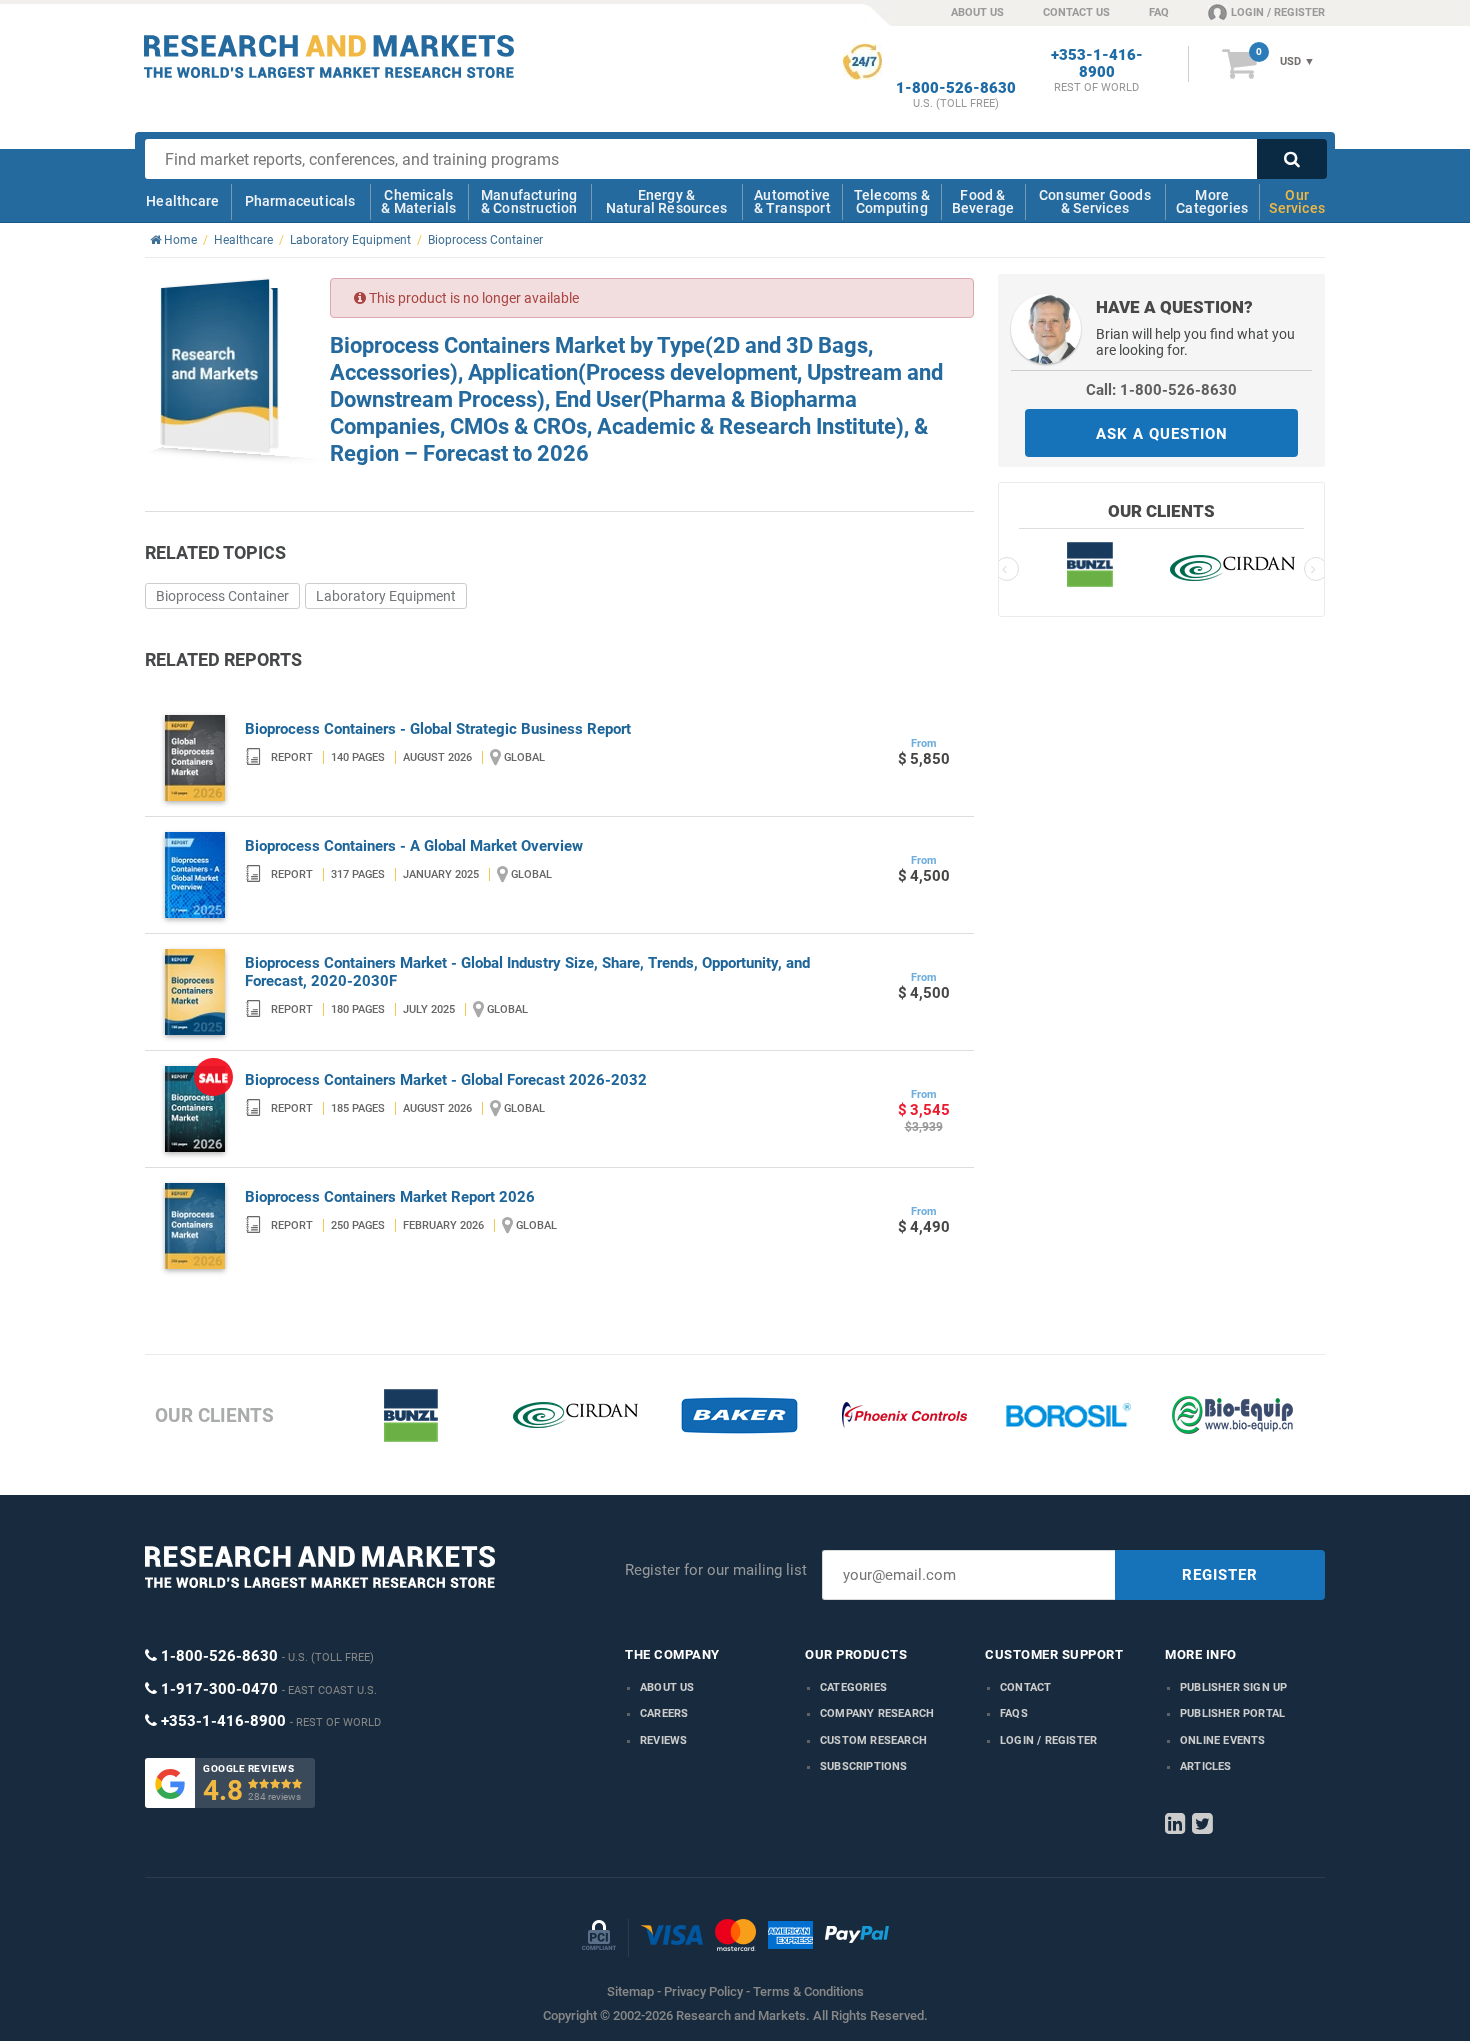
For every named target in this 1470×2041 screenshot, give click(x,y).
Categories (853, 1687)
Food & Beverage (983, 201)
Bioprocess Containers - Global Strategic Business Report (438, 729)
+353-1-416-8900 (1097, 64)
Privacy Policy (703, 1991)
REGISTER (1220, 1575)
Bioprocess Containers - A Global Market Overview (414, 846)
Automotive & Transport (792, 201)
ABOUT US (977, 12)
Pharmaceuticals (300, 201)
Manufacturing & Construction (529, 201)
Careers (664, 1713)
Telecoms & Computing (892, 201)
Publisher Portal (1232, 1713)
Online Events (1223, 1740)
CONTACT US (1076, 12)
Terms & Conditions (808, 1991)
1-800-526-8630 (956, 88)
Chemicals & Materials (418, 201)
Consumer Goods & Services (1095, 201)
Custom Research (873, 1740)
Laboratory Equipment (386, 596)
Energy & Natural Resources (666, 201)
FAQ (1159, 12)
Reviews (663, 1740)
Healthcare (182, 201)
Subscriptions (864, 1766)
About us (667, 1687)
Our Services (1297, 201)
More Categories (1212, 201)
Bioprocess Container (222, 596)
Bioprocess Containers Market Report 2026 (390, 1197)
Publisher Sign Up (1233, 1687)
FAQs (1014, 1713)
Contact (1025, 1687)
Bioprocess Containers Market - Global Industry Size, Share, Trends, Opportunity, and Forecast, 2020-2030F (527, 972)
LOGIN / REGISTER (1278, 12)
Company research (877, 1713)
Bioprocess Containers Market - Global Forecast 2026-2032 (446, 1080)
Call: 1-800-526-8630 (1161, 390)
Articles (1206, 1766)
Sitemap (630, 1991)
